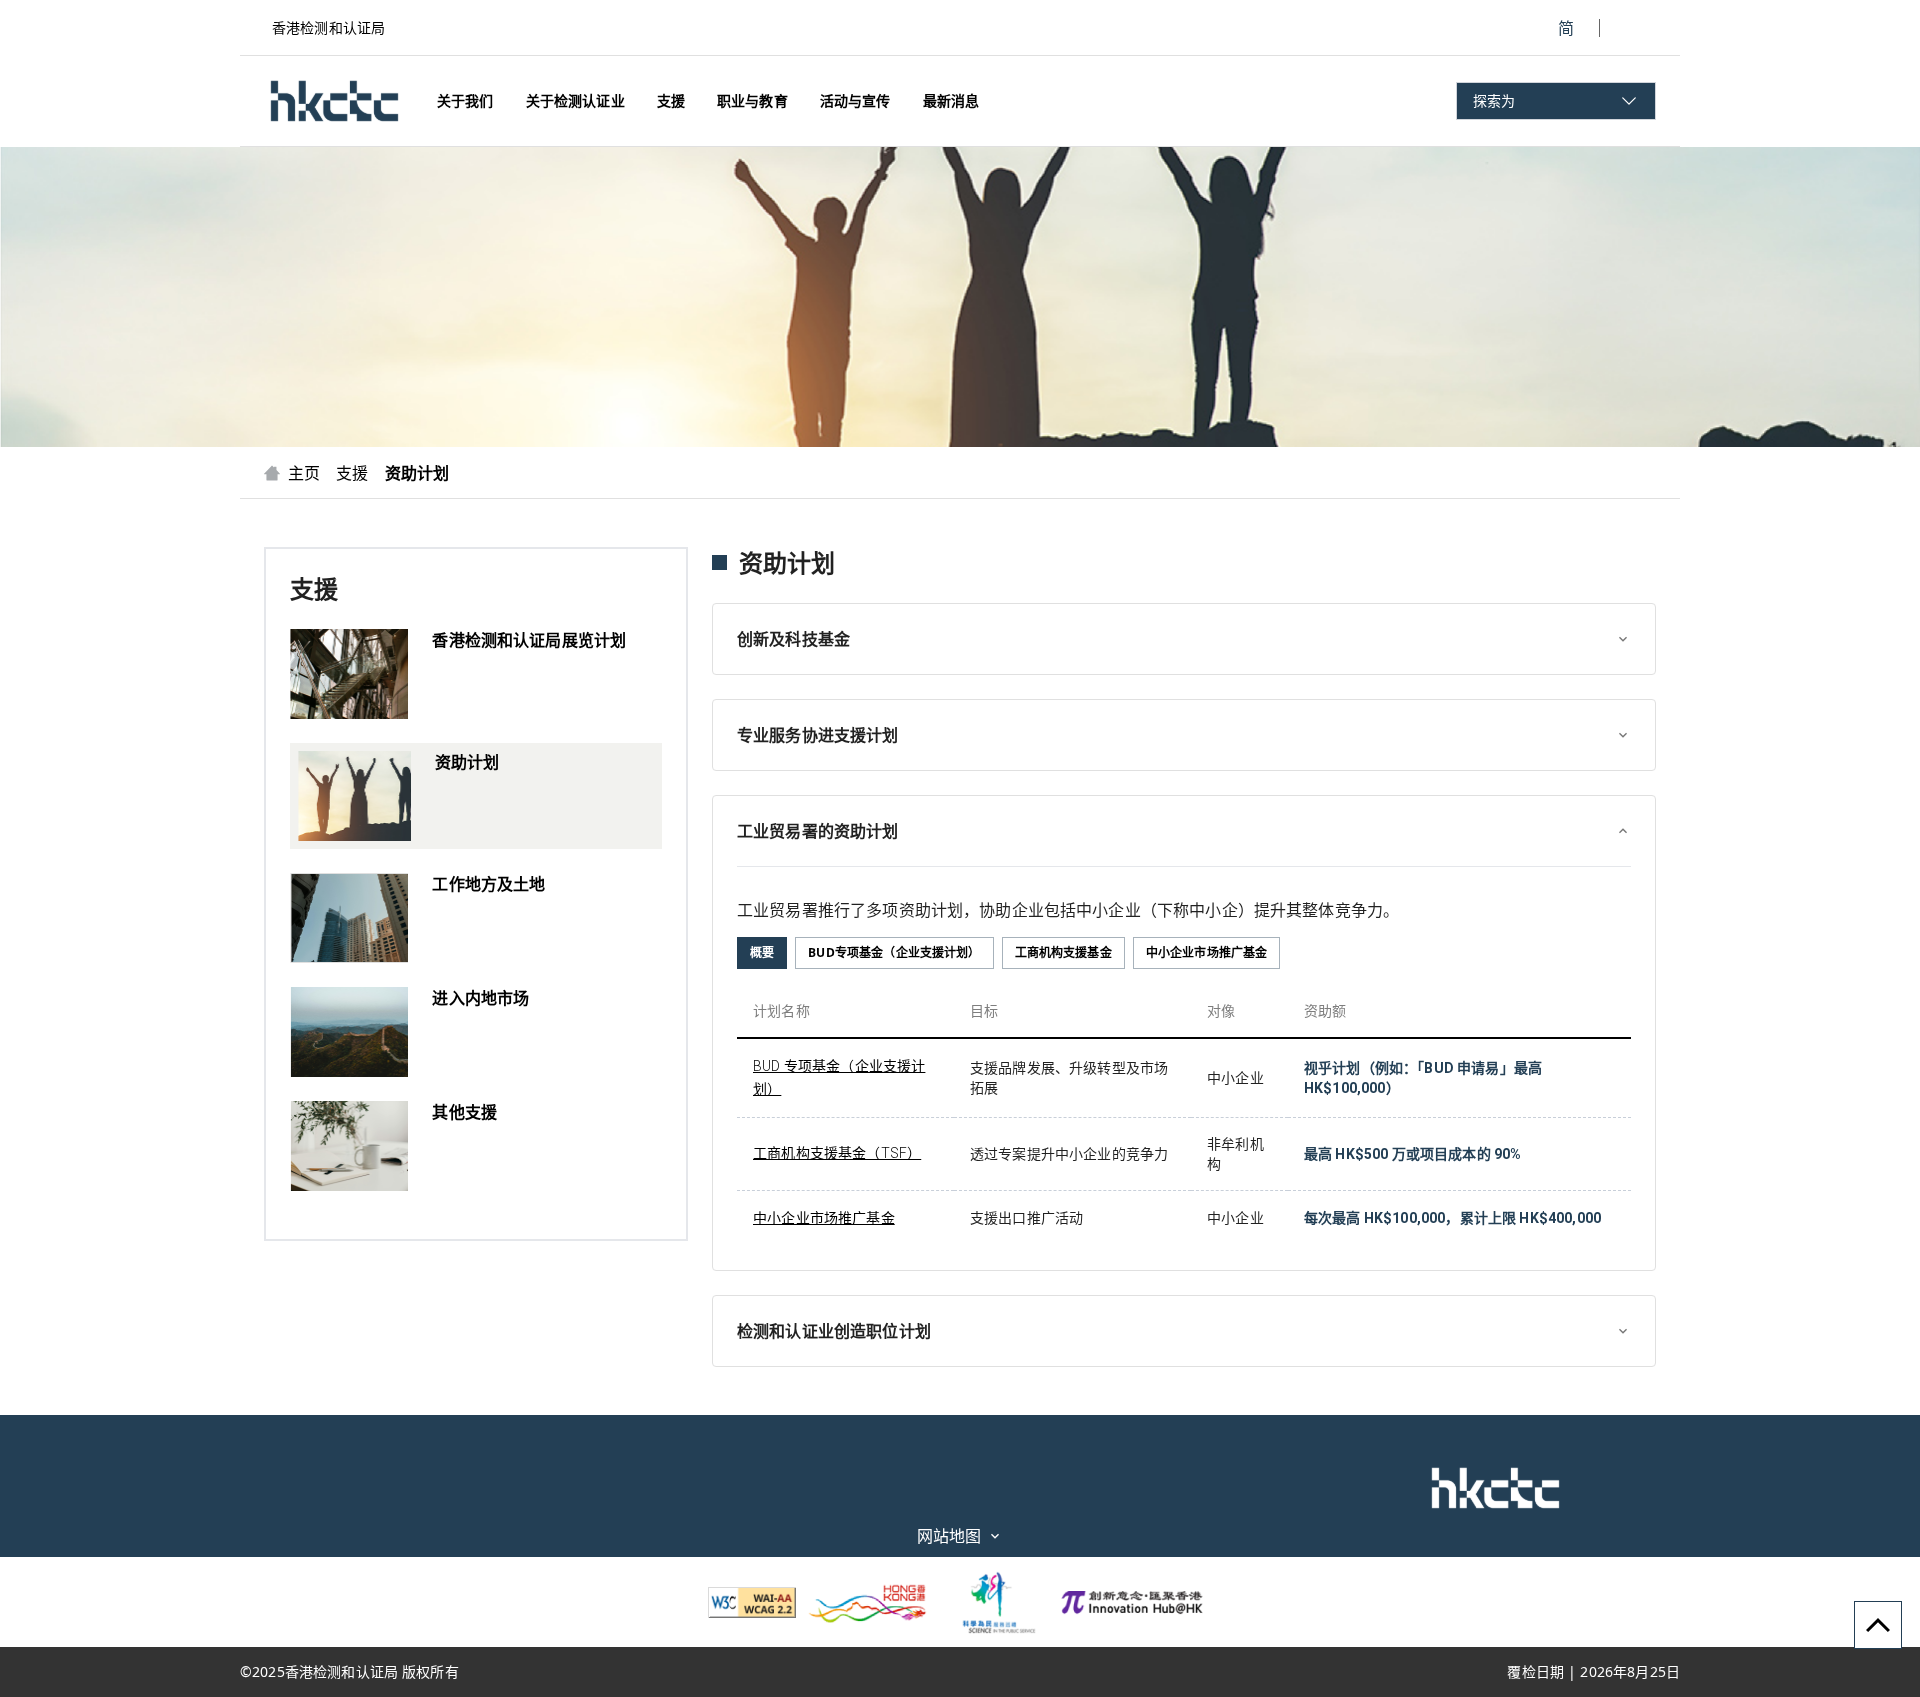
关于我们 (465, 100)
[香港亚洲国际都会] (868, 1602)
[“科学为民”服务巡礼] (990, 1602)
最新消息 (951, 100)
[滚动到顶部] (1878, 1625)
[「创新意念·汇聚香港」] (1132, 1602)
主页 (304, 473)
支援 (352, 473)
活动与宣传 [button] (855, 100)
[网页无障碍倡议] (752, 1602)
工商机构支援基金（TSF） (837, 1153)
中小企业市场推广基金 (824, 1218)
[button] (334, 101)
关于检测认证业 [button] (575, 100)
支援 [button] (671, 100)
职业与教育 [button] (752, 100)
